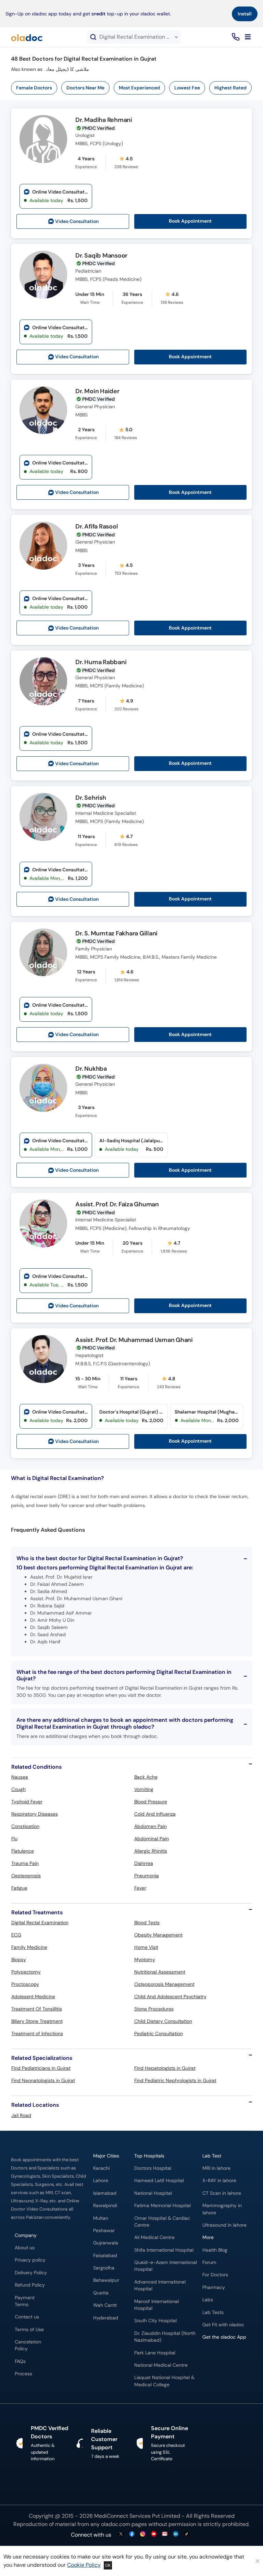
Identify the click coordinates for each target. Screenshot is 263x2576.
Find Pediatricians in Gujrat (41, 2068)
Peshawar (104, 2231)
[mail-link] (165, 2534)
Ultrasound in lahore (224, 2225)
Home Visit (146, 1947)
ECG (16, 1935)
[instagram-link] (143, 2534)
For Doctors (215, 2275)
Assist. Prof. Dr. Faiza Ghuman (117, 1205)
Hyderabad (106, 2318)
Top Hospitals (149, 2156)
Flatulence (23, 1851)
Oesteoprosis (26, 1876)
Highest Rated (230, 88)
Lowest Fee (187, 88)
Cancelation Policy (28, 2345)
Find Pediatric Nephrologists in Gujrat (175, 2080)
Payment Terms (25, 2301)
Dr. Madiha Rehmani (104, 120)
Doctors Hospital (153, 2168)
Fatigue (19, 1888)
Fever (140, 1888)
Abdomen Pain (151, 1826)
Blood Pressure (151, 1802)
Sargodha (104, 2268)
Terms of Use (29, 2330)
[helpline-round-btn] (234, 37)
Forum (209, 2262)
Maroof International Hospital (156, 2305)
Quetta (101, 2293)
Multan (101, 2218)
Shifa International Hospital (164, 2250)
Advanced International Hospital (160, 2285)
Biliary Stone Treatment (37, 2021)
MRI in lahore (216, 2168)
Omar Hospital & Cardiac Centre (162, 2222)
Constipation (25, 1826)
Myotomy (145, 1959)
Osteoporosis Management (164, 1984)
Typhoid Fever (27, 1802)
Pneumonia (147, 1876)
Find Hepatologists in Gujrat (165, 2068)
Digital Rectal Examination (40, 1922)
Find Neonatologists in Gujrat (43, 2080)
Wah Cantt (105, 2305)
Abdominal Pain (152, 1839)
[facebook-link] (132, 2534)
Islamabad (105, 2193)
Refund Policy (30, 2285)
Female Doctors (34, 88)
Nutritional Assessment (160, 1972)
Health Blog (215, 2250)
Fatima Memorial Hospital (162, 2206)
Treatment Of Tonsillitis (37, 2009)
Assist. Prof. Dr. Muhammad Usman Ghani (134, 1340)
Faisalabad (105, 2256)
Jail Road (21, 2115)
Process (23, 2374)
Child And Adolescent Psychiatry (170, 1996)
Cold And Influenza (155, 1814)
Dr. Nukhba (91, 1069)
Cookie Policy (84, 2565)
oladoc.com (116, 2524)
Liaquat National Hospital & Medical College (164, 2381)
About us (25, 2248)
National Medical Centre (161, 2365)
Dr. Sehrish (91, 798)
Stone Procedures (154, 2009)
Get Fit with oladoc (223, 2325)
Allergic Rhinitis (151, 1851)
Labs (208, 2300)
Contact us (27, 2317)
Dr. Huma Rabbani (101, 662)
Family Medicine (29, 1947)
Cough (18, 1789)
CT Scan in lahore (222, 2193)
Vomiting (144, 1789)
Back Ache (146, 1777)
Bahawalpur (106, 2280)
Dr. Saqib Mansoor (101, 256)
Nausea (20, 1777)
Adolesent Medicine (33, 1996)
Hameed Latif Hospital (159, 2181)
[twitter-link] (121, 2534)
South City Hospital (155, 2321)
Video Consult (77, 221)
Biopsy (19, 1959)
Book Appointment (190, 221)
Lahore (101, 2181)
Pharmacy (214, 2287)
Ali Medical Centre (154, 2237)
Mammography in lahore (222, 2209)
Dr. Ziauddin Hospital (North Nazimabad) (165, 2337)
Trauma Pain (25, 1863)
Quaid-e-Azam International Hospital (166, 2266)
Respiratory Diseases (35, 1814)
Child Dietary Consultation (163, 2021)
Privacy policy (30, 2260)
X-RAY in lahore (219, 2181)
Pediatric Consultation (159, 2033)
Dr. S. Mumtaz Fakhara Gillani (116, 934)
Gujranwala (106, 2243)
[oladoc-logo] (27, 37)
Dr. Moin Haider (97, 391)
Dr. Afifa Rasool (97, 527)
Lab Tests (213, 2312)
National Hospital (153, 2193)
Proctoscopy (25, 1984)
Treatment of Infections (37, 2033)
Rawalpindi (105, 2206)
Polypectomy (26, 1972)
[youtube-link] (154, 2534)
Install (245, 14)
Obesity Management (158, 1935)
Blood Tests (147, 1922)
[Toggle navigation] (248, 37)
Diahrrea (144, 1863)
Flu (14, 1839)
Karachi (101, 2168)
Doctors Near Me (85, 88)
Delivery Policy (31, 2273)
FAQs (20, 2361)
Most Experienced (139, 88)
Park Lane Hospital (155, 2353)
